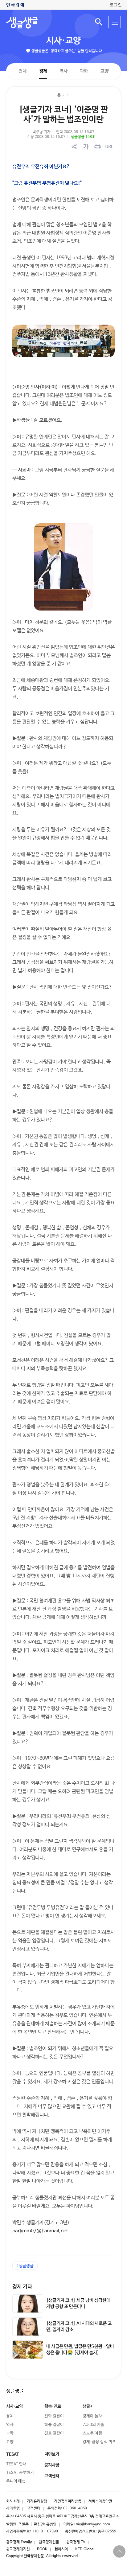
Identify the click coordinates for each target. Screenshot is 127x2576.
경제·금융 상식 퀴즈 (99, 2442)
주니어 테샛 (16, 2481)
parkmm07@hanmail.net (40, 2231)
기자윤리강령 (37, 2501)
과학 (84, 71)
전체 (23, 71)
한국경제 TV (76, 2542)
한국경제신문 (49, 2542)
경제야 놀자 (92, 2416)
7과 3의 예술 (93, 2425)
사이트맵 (13, 2508)
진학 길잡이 (54, 2416)
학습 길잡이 (54, 2425)
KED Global (85, 2549)
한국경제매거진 (18, 2549)
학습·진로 (53, 2406)
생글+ (88, 2406)
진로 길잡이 (54, 2433)
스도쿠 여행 (92, 2433)
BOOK (42, 2549)
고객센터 (34, 2508)
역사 (63, 71)
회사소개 (13, 2501)
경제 (43, 71)
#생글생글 (25, 2266)
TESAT (13, 2454)
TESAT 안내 (16, 2464)
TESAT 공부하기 (20, 2473)
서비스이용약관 (100, 2501)
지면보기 (52, 2454)
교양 (104, 71)
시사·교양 (63, 41)
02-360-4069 (75, 2508)
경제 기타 (22, 2287)
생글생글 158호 (83, 137)
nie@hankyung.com (93, 2524)
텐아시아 (61, 2549)
